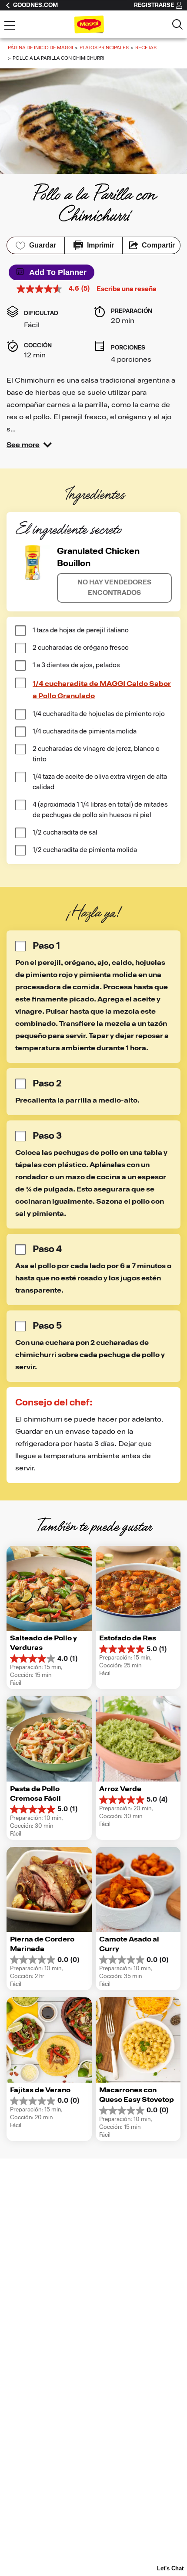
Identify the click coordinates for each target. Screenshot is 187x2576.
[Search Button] (177, 24)
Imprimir (100, 245)
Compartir (158, 245)
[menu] (10, 26)
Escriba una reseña (127, 289)
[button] (29, 445)
